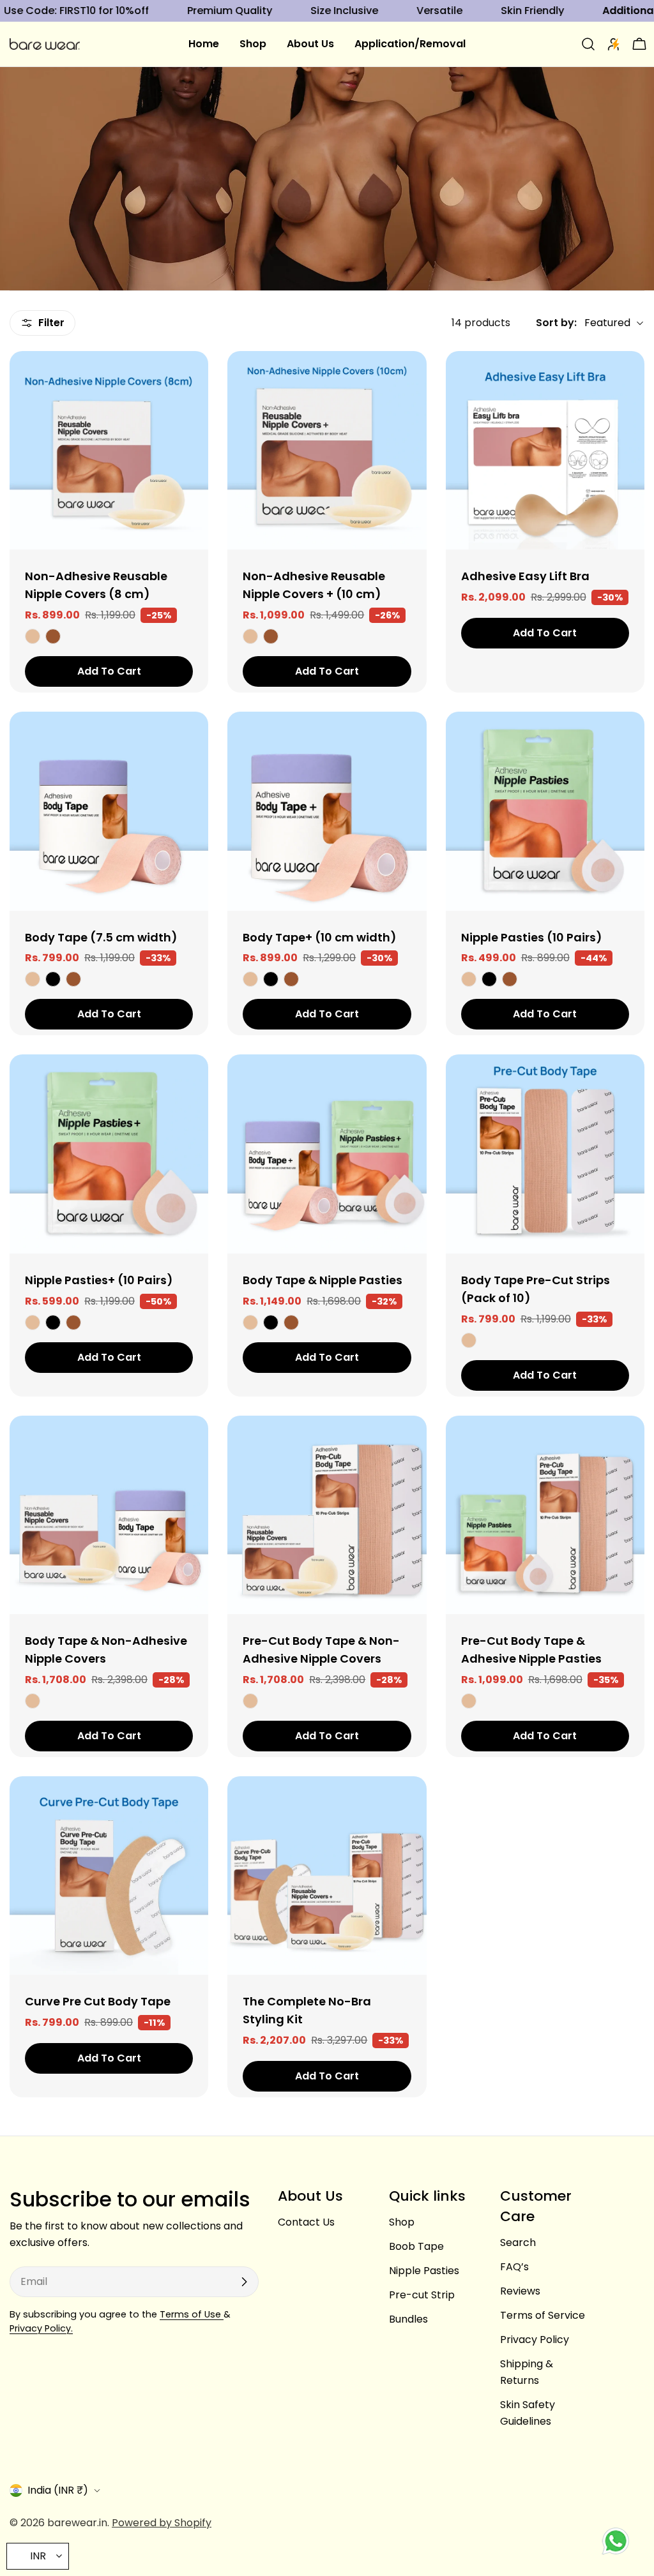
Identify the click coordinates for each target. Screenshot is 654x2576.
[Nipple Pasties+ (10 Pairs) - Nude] (33, 1322)
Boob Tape (416, 2246)
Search (518, 2243)
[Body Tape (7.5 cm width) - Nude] (33, 979)
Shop (402, 2222)
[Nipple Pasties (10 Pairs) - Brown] (510, 979)
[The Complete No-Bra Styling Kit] (327, 1876)
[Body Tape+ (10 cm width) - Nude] (250, 979)
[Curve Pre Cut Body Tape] (109, 1876)
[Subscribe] (244, 2282)
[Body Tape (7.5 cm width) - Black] (53, 979)
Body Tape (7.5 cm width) (101, 937)
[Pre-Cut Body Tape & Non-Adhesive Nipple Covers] (327, 1515)
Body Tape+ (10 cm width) (319, 937)
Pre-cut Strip (422, 2295)
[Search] (588, 44)
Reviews (520, 2291)
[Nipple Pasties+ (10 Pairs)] (109, 1154)
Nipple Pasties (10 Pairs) (531, 937)
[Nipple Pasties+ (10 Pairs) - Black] (53, 1322)
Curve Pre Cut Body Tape (98, 2001)
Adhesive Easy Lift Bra (525, 576)
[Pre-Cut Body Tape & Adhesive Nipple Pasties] (545, 1515)
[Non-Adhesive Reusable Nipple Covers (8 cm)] (109, 450)
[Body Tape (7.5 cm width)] (109, 811)
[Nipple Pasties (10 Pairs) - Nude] (469, 979)
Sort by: (556, 323)
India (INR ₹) (58, 2490)
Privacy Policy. (41, 2328)
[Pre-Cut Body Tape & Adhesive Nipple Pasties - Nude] (469, 1701)
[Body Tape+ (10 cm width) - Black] (271, 979)
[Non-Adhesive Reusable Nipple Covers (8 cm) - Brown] (53, 636)
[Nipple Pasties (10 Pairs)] (545, 811)
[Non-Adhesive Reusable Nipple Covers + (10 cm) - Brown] (271, 636)
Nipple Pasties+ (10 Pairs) (99, 1280)
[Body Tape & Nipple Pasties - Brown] (291, 1322)
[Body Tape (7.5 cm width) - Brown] (73, 979)
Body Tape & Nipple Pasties (323, 1280)
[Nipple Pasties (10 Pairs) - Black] (489, 979)
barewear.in (77, 2523)
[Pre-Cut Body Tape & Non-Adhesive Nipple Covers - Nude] (250, 1701)
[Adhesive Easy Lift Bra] (545, 450)
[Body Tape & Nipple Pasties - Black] (271, 1322)
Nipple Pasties (424, 2271)
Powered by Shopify (162, 2523)
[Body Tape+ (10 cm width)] (327, 811)
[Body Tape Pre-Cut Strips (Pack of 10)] (545, 1154)
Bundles (408, 2319)
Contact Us (306, 2222)
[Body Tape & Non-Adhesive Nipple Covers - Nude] (33, 1701)
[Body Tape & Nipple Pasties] (327, 1154)
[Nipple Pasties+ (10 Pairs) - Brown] (73, 1322)
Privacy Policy (535, 2340)
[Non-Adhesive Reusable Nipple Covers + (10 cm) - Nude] (250, 636)
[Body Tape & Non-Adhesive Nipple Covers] (109, 1515)
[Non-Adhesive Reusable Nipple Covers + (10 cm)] (327, 450)
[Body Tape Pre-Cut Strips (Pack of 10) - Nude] (469, 1340)
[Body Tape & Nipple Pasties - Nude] (250, 1322)
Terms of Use (192, 2314)
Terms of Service (543, 2315)
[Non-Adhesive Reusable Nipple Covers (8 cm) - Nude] (33, 636)
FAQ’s (514, 2267)
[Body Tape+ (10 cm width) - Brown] (291, 979)
